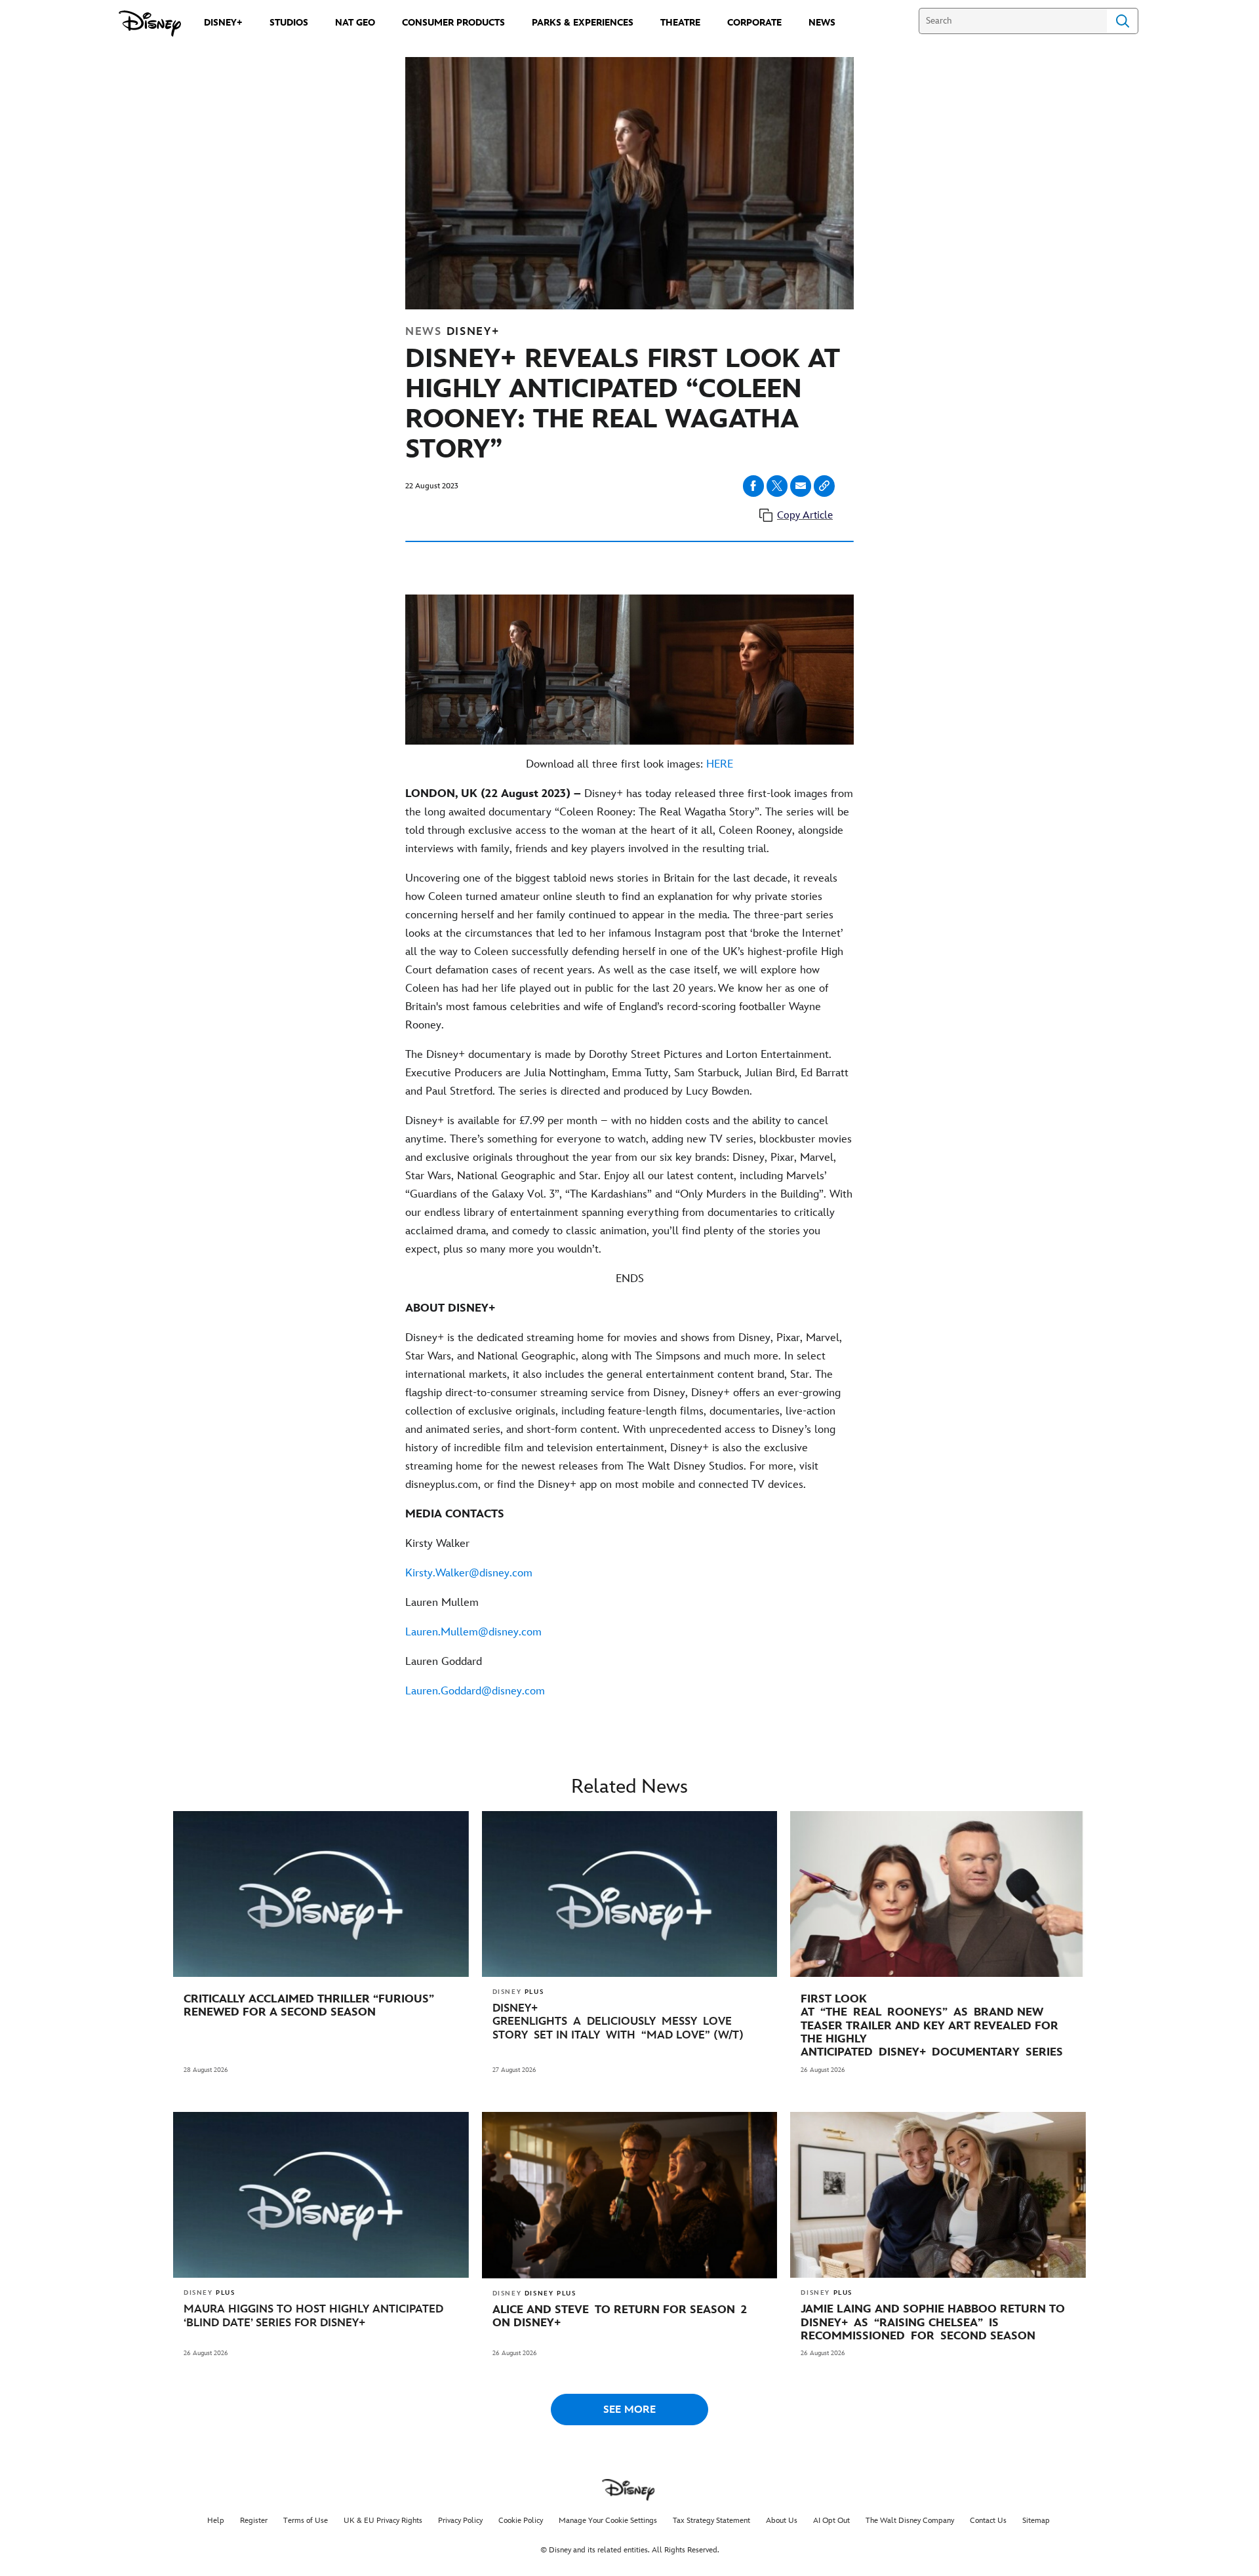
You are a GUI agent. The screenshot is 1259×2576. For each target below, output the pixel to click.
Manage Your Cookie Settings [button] (608, 2521)
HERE (720, 764)
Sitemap (1036, 2521)
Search (1123, 21)
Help (216, 2521)
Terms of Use (306, 2521)
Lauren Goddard (444, 1662)
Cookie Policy (521, 2521)
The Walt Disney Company (910, 2521)
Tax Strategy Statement (711, 2521)
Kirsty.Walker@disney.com (469, 1573)
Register (254, 2521)
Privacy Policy (460, 2521)
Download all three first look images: (629, 764)
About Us (782, 2521)
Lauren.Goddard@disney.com (475, 1691)
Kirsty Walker (437, 1544)
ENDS (630, 1279)
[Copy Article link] (824, 486)
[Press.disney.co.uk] (150, 24)
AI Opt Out (831, 2521)
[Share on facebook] (753, 486)
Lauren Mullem (442, 1603)
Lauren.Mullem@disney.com (473, 1632)
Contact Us (988, 2521)
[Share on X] (777, 486)
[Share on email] (801, 486)
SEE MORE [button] (629, 2410)
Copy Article (805, 516)
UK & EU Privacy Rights (383, 2521)
